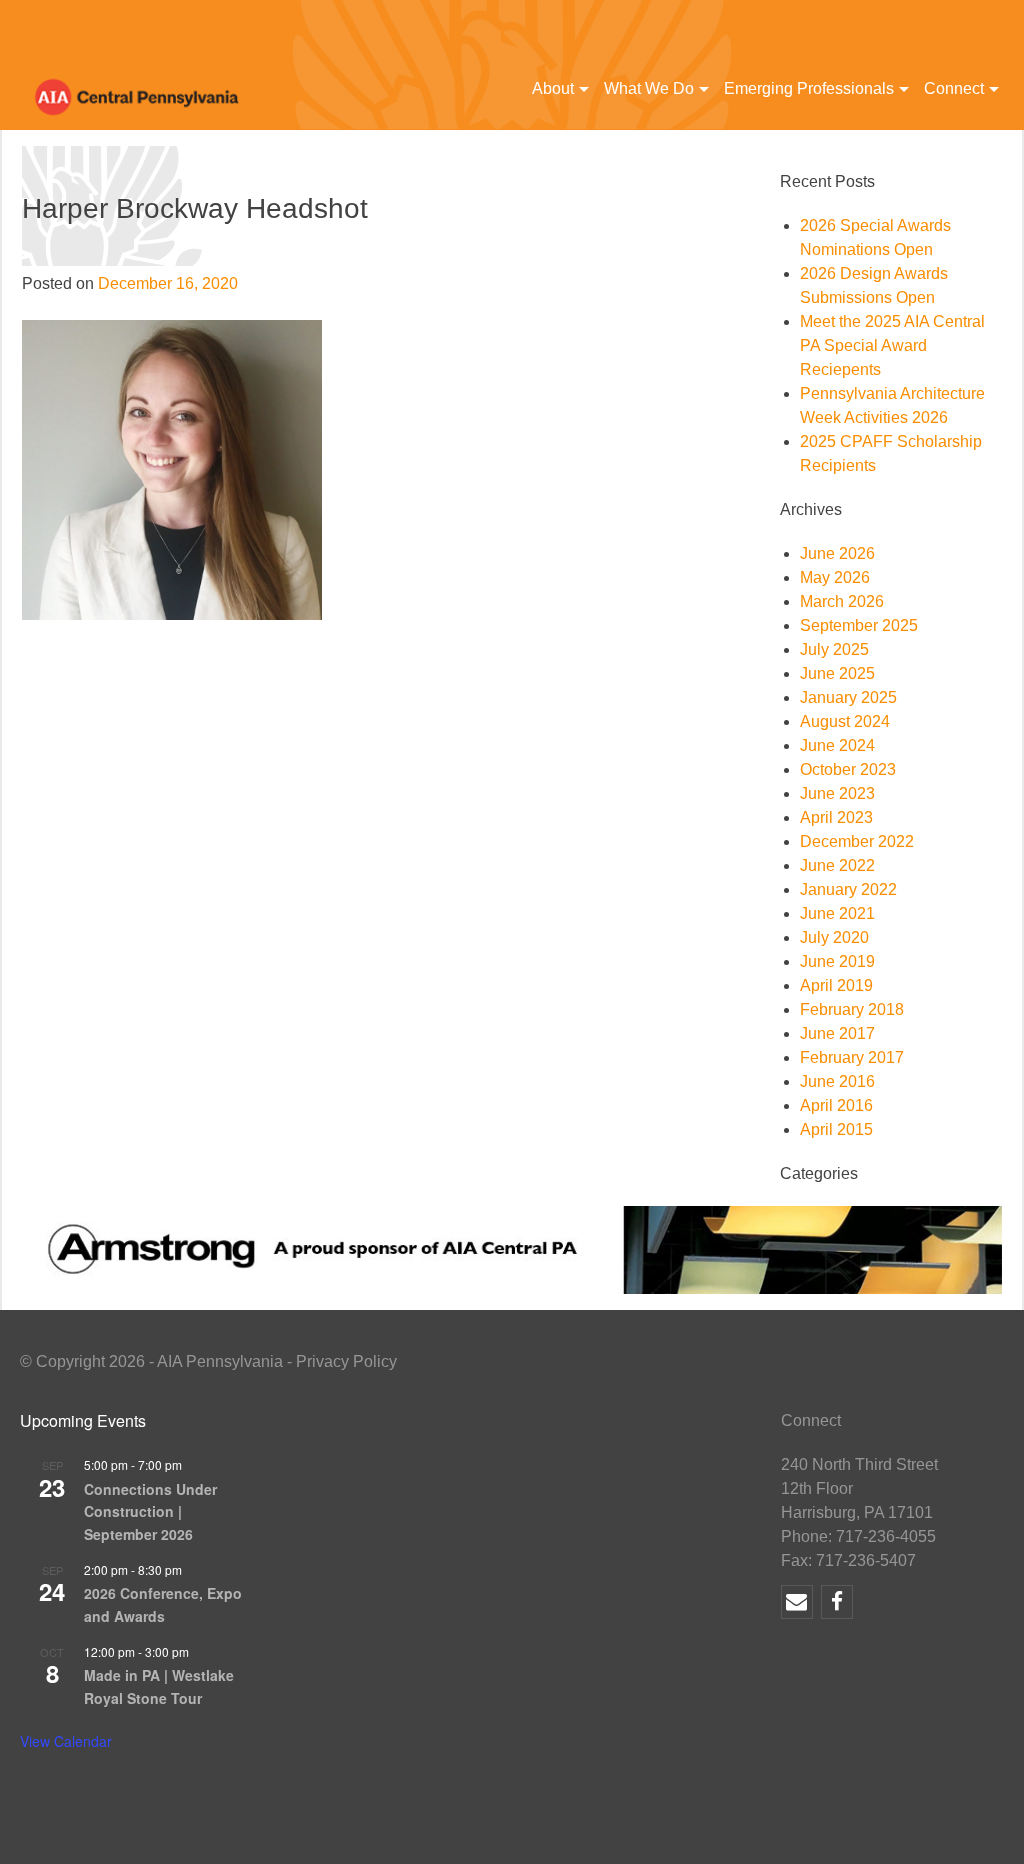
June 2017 (837, 1033)
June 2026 (837, 553)
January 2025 (848, 697)
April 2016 (836, 1105)
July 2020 (834, 937)
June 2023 (837, 793)
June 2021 (837, 913)
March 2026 (842, 601)
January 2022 (848, 889)
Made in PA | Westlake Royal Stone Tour (159, 1686)
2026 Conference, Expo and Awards (163, 1604)
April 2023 (836, 817)
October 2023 (848, 769)
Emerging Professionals (809, 88)
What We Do (649, 88)
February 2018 (852, 1009)
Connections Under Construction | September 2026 (150, 1511)
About (553, 88)
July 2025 (834, 649)
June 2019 (837, 961)
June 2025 (837, 673)
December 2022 (857, 841)
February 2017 (852, 1057)
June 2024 (837, 745)
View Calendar (66, 1741)
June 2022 (837, 865)
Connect (954, 88)
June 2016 (837, 1081)
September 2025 (859, 625)
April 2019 (836, 985)
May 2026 (835, 577)
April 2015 (836, 1129)
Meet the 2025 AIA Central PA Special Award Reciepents (892, 345)
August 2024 (845, 721)
